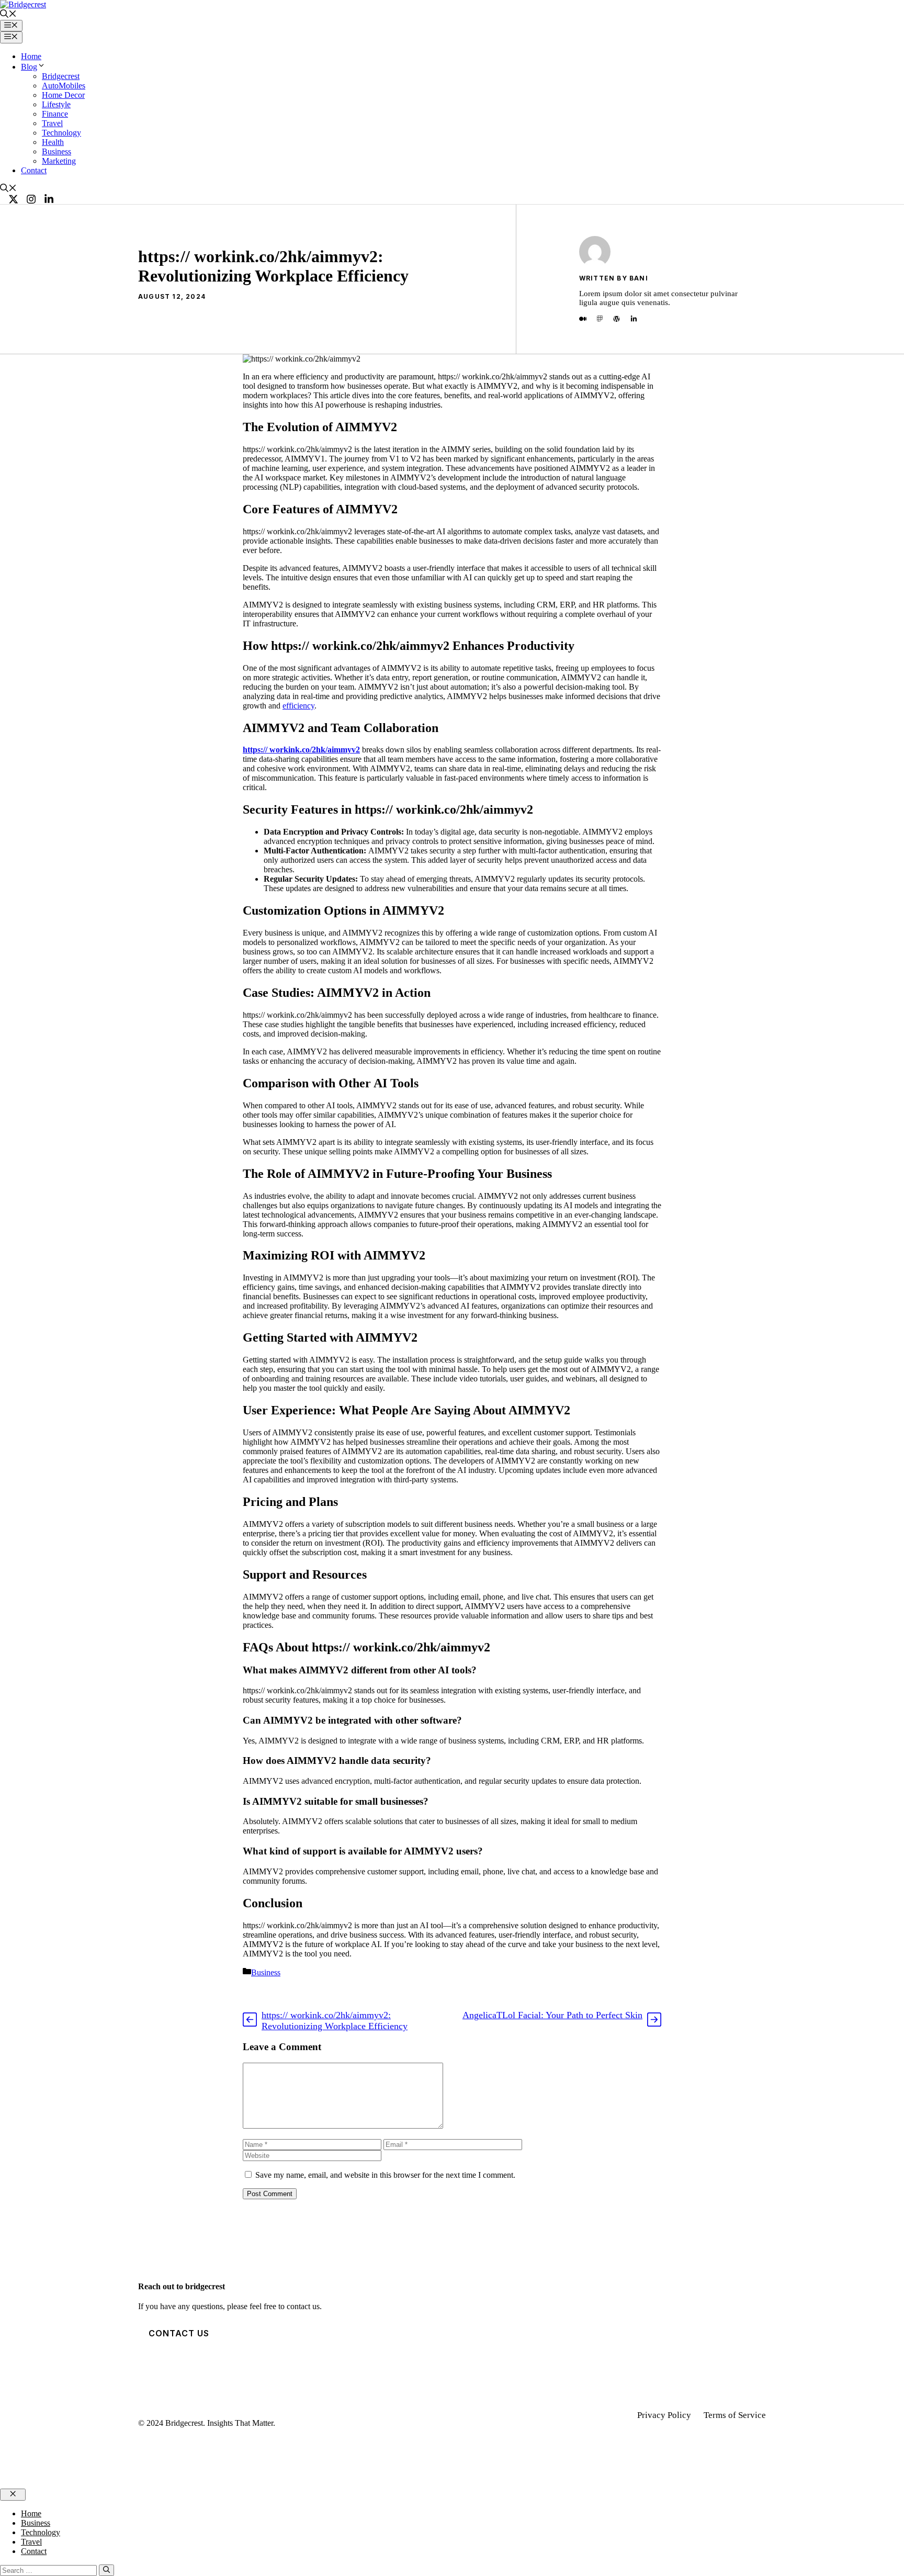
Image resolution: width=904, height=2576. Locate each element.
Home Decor (63, 95)
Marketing (59, 161)
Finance (55, 114)
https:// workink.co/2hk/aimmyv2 (301, 750)
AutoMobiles (64, 86)
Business (56, 151)
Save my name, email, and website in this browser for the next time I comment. (385, 2175)
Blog (29, 67)
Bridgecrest (61, 76)
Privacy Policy (664, 2415)
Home (31, 56)
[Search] (106, 2570)
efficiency (298, 706)
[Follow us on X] (13, 199)
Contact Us (179, 2333)
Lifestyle (56, 104)
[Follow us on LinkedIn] (49, 199)
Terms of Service (735, 2415)
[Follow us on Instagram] (31, 199)
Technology (61, 133)
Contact (34, 170)
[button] (8, 15)
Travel (52, 123)
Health (53, 142)
